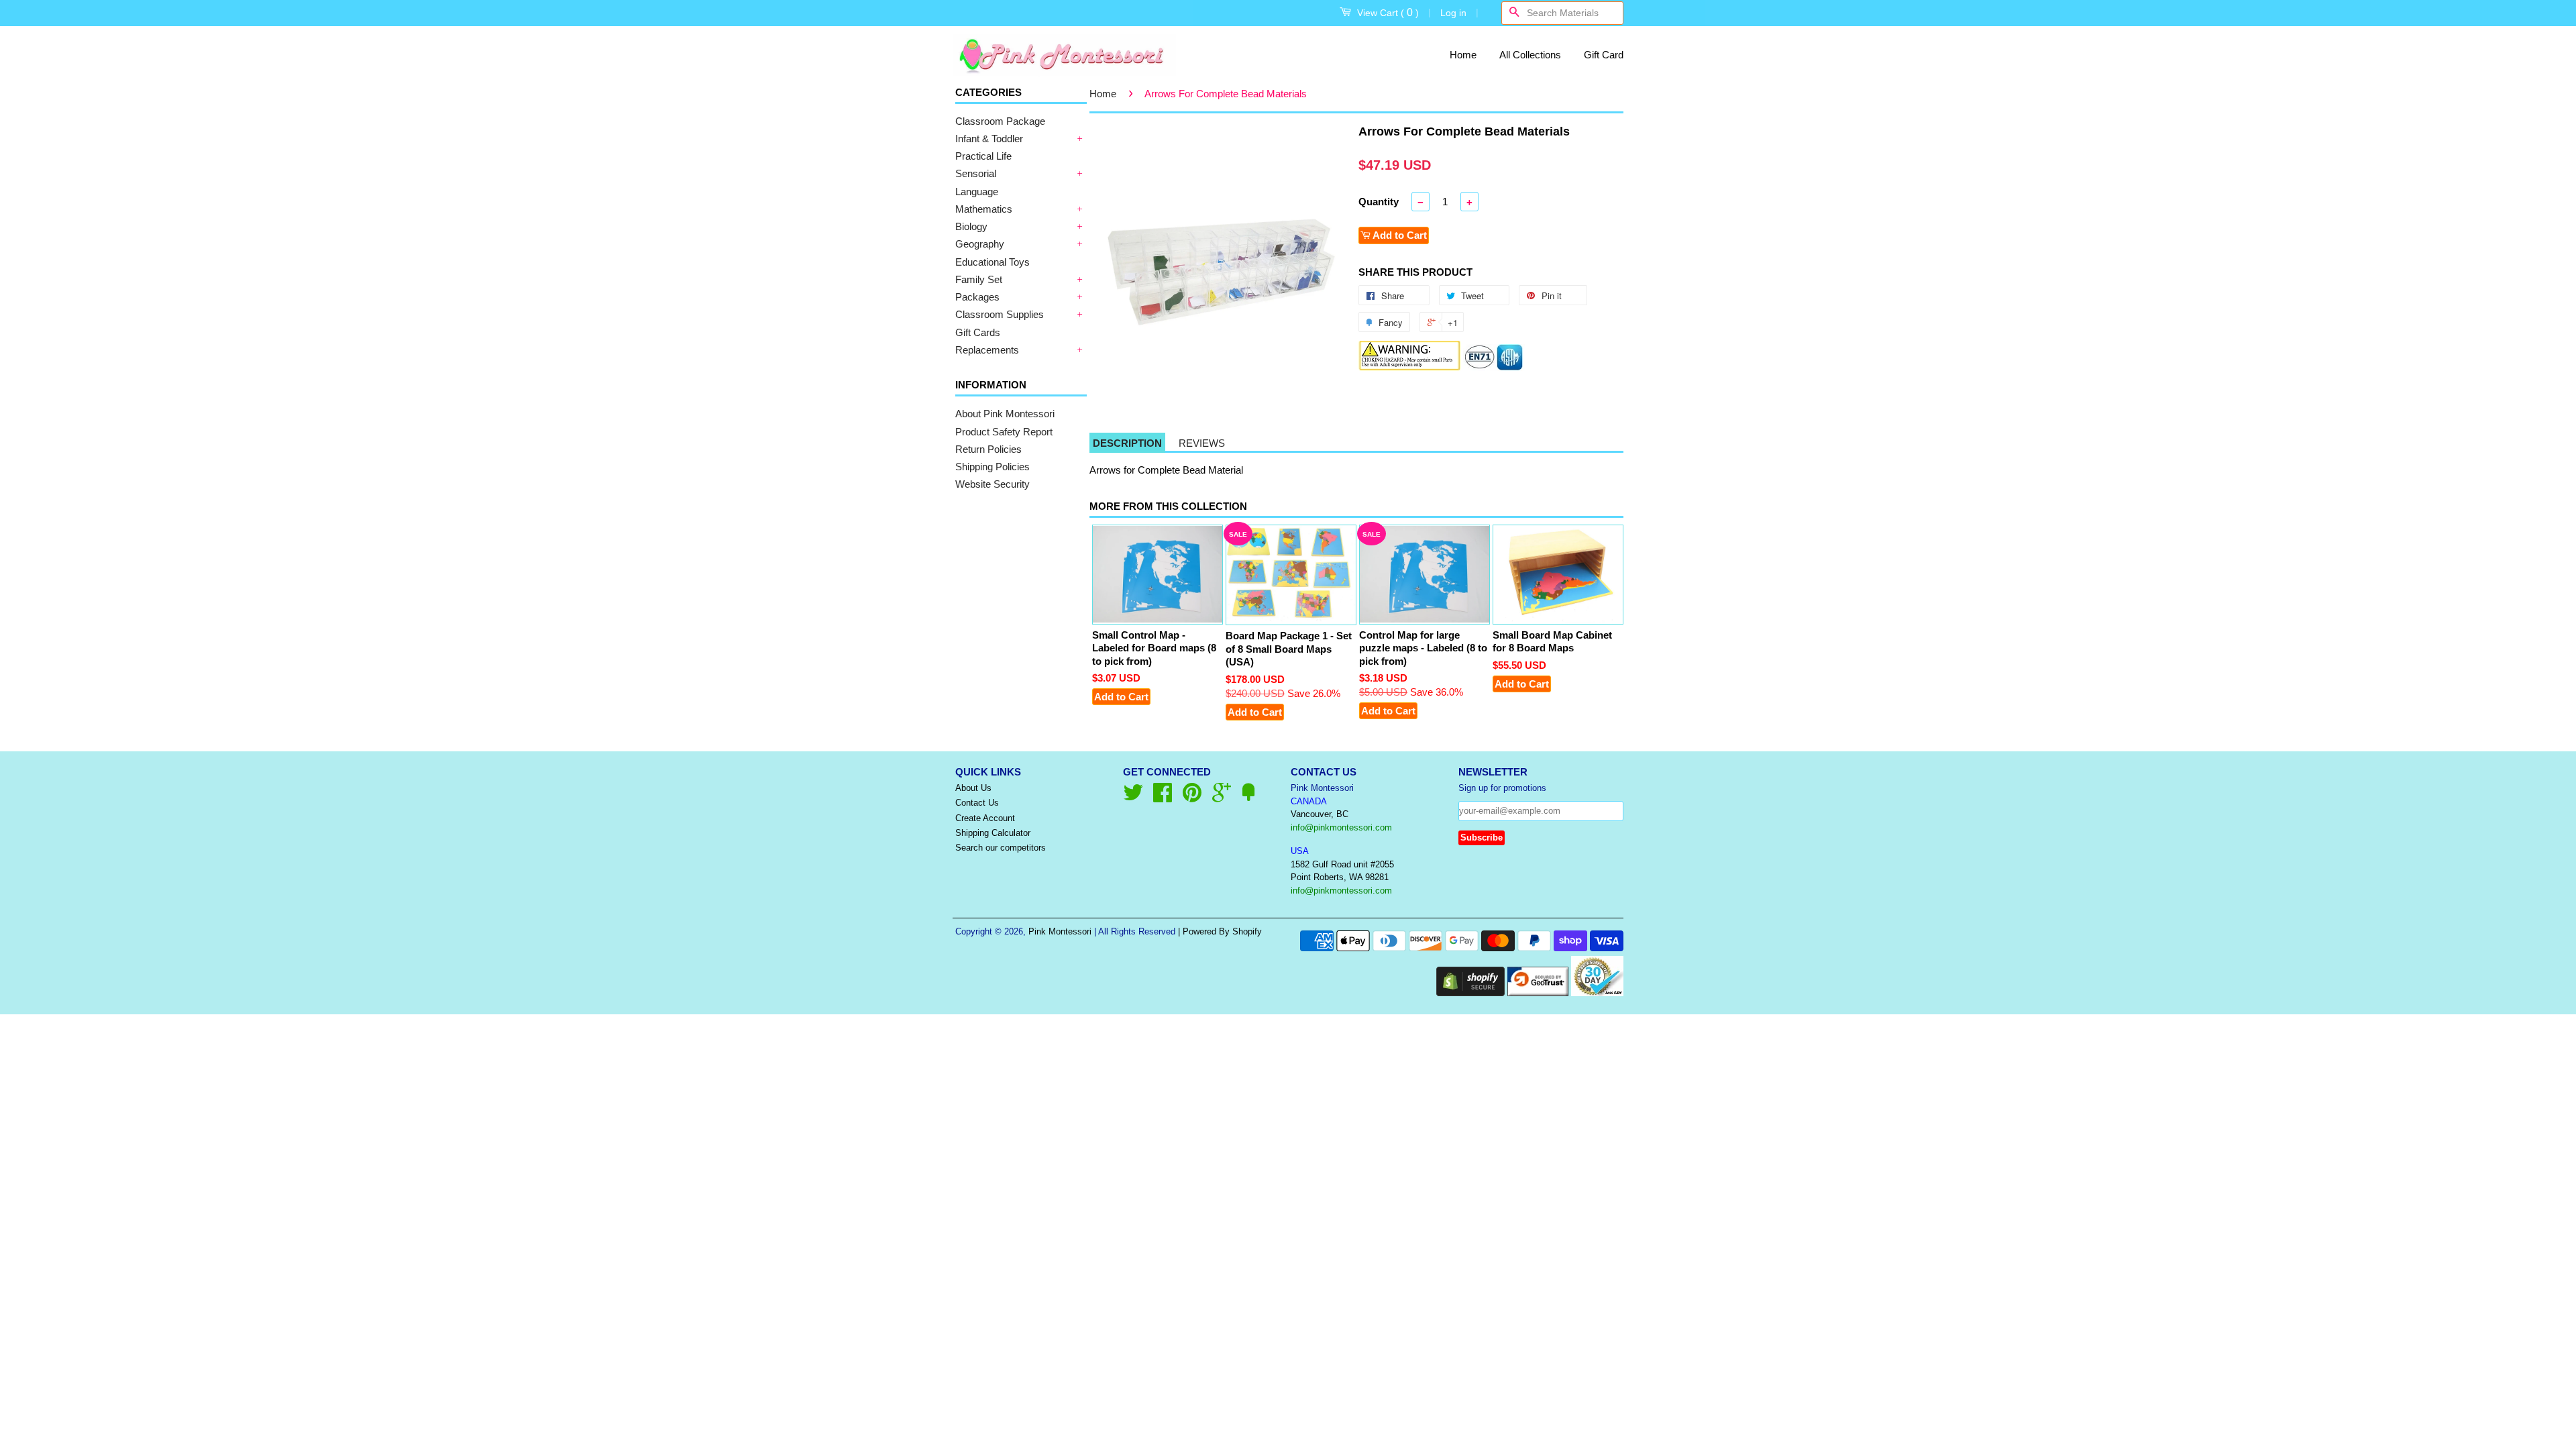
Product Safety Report (1004, 432)
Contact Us (977, 803)
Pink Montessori (1060, 931)
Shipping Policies (992, 467)
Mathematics (984, 209)
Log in (1453, 13)
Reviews (1202, 443)
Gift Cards (978, 332)
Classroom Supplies (1000, 314)
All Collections (1530, 55)
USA (1300, 851)
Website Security (992, 484)
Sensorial (976, 173)
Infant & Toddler (989, 139)
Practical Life (983, 156)
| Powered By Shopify (1220, 931)
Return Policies (988, 449)
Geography (980, 244)
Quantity (1379, 202)
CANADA (1309, 801)
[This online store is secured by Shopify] (1470, 992)
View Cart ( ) (1388, 12)
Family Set (979, 279)
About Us (973, 788)
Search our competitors (1001, 848)
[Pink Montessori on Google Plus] (1222, 797)
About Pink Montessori (1005, 414)
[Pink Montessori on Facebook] (1163, 797)
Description (1127, 443)
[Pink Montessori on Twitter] (1133, 797)
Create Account (985, 818)
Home (1463, 55)
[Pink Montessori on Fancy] (1248, 797)
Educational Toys (992, 262)
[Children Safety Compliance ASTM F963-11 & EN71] (1494, 367)
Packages (977, 297)
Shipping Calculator (993, 833)
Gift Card (1604, 55)
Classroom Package (1000, 121)
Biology (971, 226)
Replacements (987, 350)
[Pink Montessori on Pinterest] (1192, 797)
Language (977, 192)
